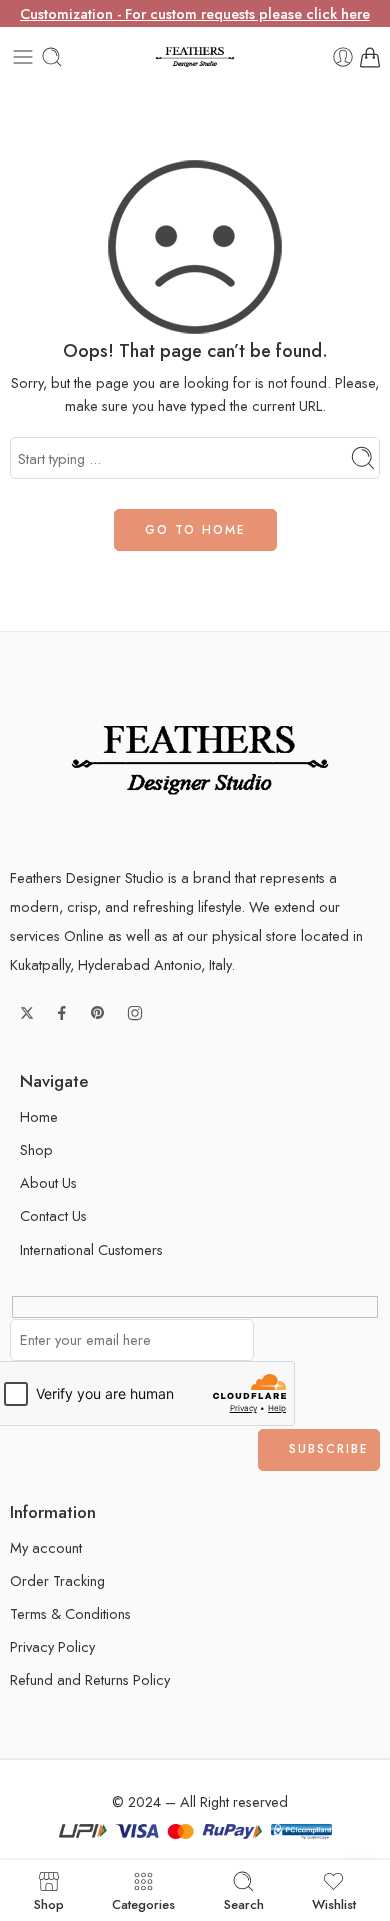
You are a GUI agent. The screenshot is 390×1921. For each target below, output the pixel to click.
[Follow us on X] (27, 1013)
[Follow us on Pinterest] (98, 1013)
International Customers (91, 1249)
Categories (143, 1903)
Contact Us (53, 1215)
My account (46, 1547)
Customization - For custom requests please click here (195, 13)
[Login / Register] (343, 57)
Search (244, 1903)
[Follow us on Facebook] (62, 1013)
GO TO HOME (195, 530)
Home (39, 1116)
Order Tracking (57, 1580)
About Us (48, 1182)
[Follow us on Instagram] (135, 1013)
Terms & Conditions (70, 1613)
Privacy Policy (52, 1646)
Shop (36, 1149)
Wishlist (334, 1903)
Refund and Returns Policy (90, 1679)
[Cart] (370, 57)
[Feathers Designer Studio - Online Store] (194, 57)
